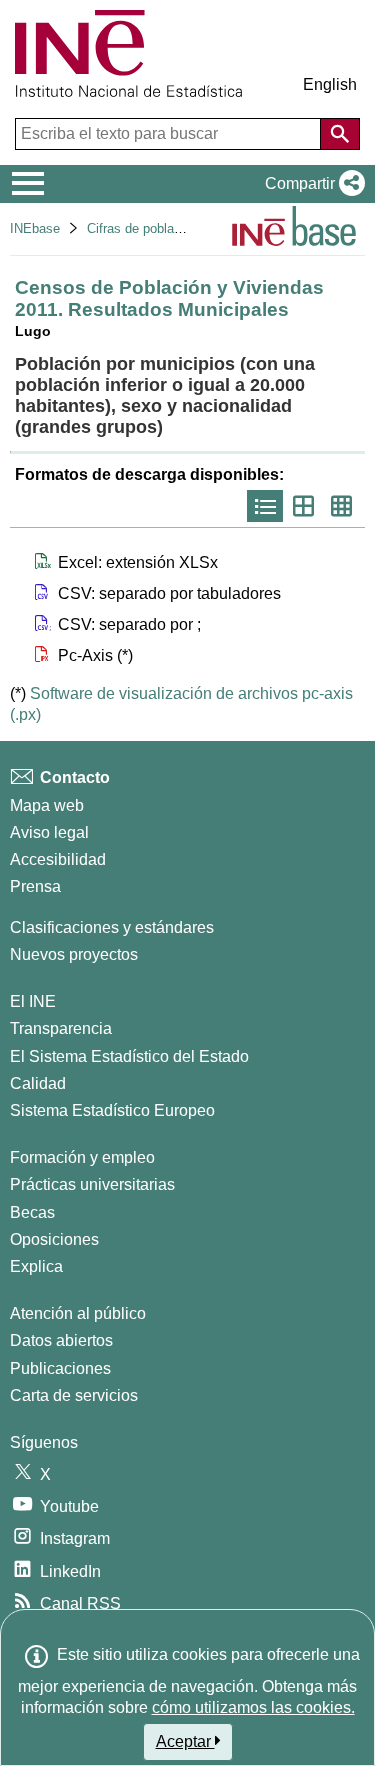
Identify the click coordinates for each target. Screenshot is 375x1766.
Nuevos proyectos (74, 954)
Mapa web (47, 805)
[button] (311, 184)
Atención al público (78, 1313)
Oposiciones (54, 1239)
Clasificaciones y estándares (112, 927)
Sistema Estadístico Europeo (112, 1110)
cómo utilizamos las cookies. (253, 1707)
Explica (36, 1266)
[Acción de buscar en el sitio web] (340, 134)
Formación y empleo (82, 1157)
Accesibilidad (58, 859)
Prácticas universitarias (92, 1184)
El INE (33, 1001)
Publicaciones (60, 1368)
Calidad (38, 1083)
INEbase (35, 228)
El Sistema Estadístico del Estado (129, 1056)
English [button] (330, 84)
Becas (32, 1212)
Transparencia (61, 1028)
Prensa (35, 886)
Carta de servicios (74, 1395)
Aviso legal (49, 832)
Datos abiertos (61, 1340)
